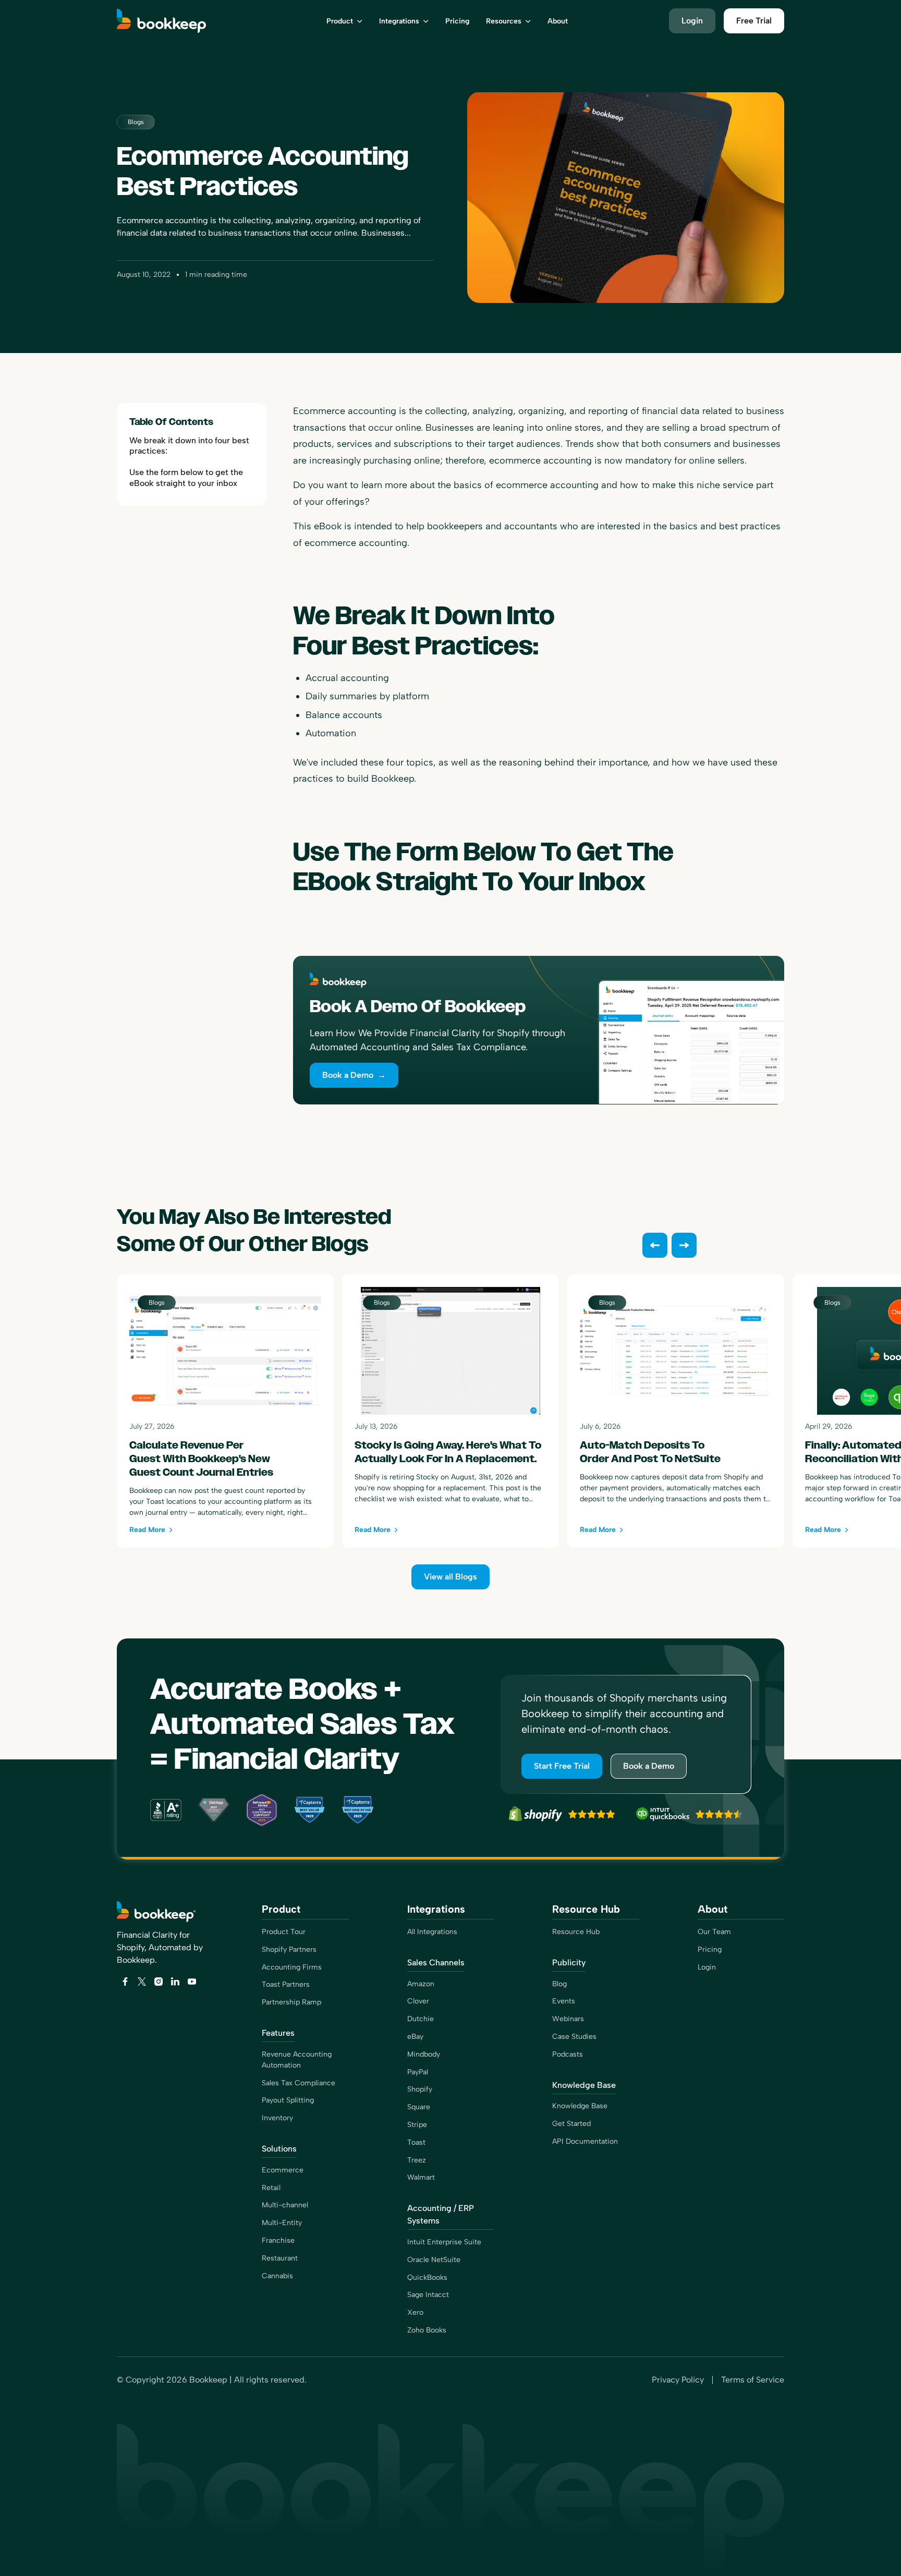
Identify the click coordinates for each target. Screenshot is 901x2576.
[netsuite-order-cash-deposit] (676, 1411)
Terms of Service (753, 2380)
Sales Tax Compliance (299, 2083)
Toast (416, 2142)
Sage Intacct (428, 2295)
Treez (417, 2160)
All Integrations (432, 1932)
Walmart (421, 2177)
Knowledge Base (580, 2106)
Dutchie (421, 2019)
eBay (415, 2037)
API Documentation (585, 2141)
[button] (344, 21)
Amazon (421, 1984)
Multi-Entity (282, 2223)
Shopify (420, 2089)
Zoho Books (427, 2330)
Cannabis (277, 2276)
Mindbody (424, 2054)
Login (707, 1967)
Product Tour (284, 1932)
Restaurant (280, 2258)
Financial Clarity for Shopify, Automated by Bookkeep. (160, 1947)
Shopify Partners (289, 1949)
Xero (415, 2312)
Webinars (568, 2019)
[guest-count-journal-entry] (225, 1411)
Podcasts (568, 2054)
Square (419, 2107)
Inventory (277, 2118)
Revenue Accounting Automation (297, 2060)
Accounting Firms (292, 1967)
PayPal (418, 2072)
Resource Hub (576, 1932)
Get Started (571, 2124)
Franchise (278, 2240)
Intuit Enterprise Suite (444, 2242)
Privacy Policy (678, 2380)
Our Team (714, 1932)
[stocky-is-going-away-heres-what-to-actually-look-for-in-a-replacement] (451, 1411)
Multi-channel (285, 2205)
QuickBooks (427, 2277)
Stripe (417, 2125)
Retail (271, 2188)
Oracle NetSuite (434, 2260)
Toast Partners (286, 1984)
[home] (175, 21)
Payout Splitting (288, 2100)
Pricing (710, 1949)
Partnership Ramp (291, 2002)
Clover (418, 2001)
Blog (559, 1984)
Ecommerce (283, 2170)
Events (564, 2001)
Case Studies (574, 2037)
